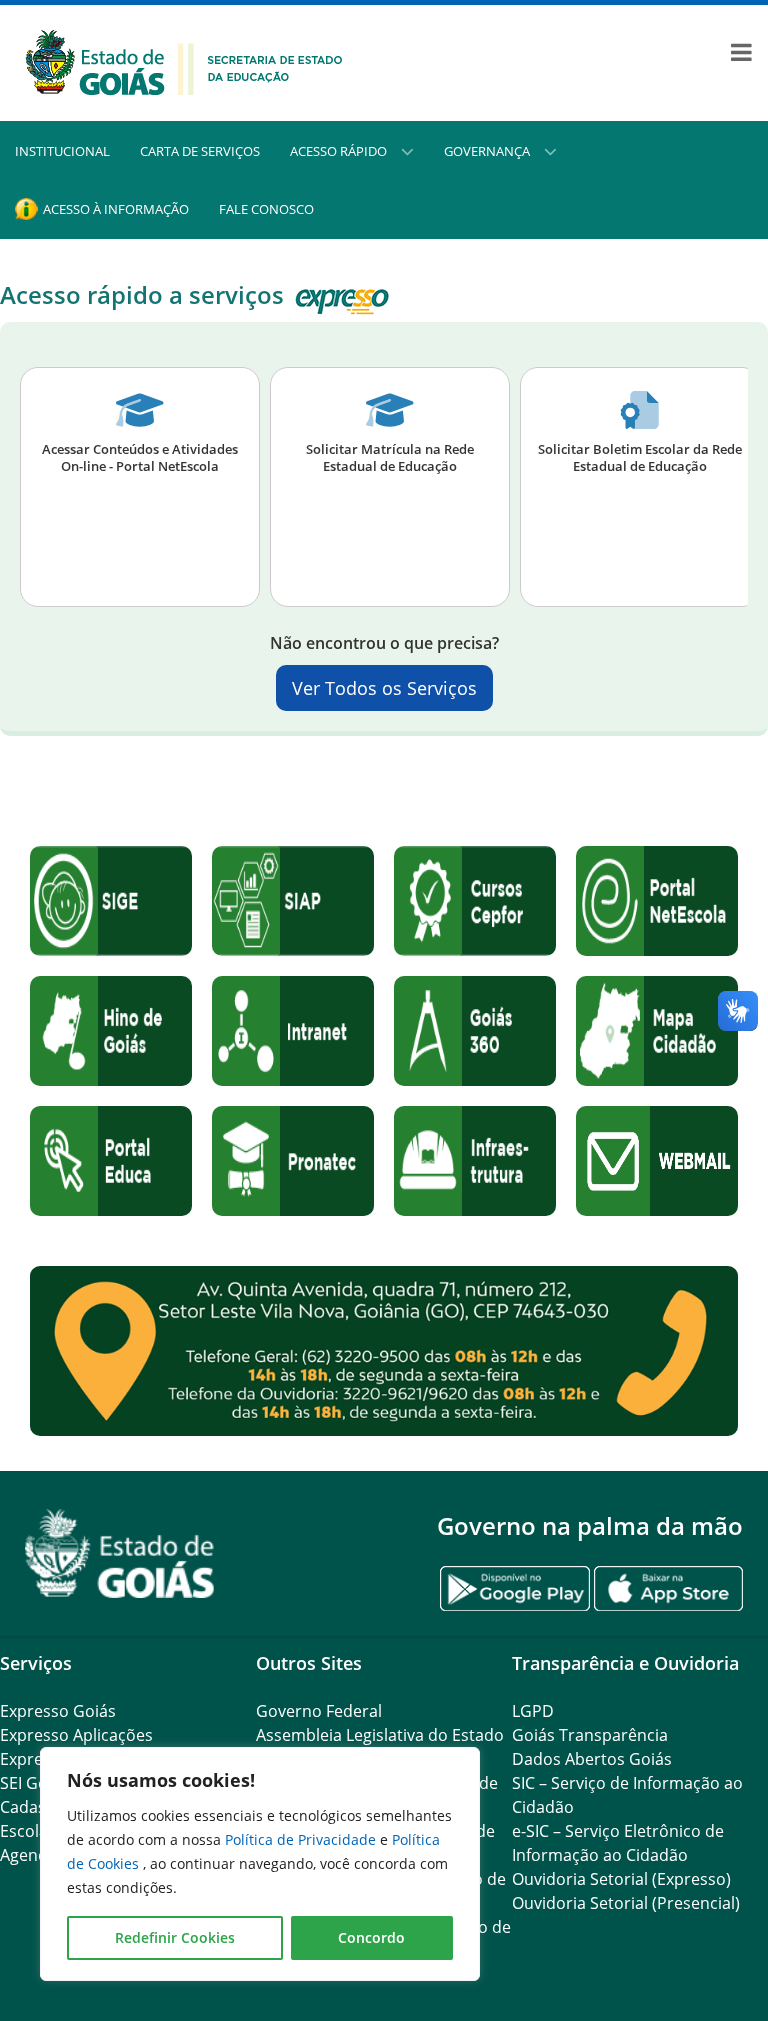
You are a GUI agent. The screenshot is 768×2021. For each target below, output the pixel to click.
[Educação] (184, 61)
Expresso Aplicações (76, 1735)
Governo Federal (319, 1711)
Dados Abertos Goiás (592, 1759)
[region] (260, 1864)
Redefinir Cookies (175, 1937)
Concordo (371, 1937)
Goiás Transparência (590, 1735)
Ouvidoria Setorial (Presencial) (626, 1903)
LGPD (533, 1711)
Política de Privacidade (302, 1839)
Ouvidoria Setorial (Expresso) (621, 1879)
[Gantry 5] (120, 1553)
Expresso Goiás (58, 1711)
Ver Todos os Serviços (384, 688)
